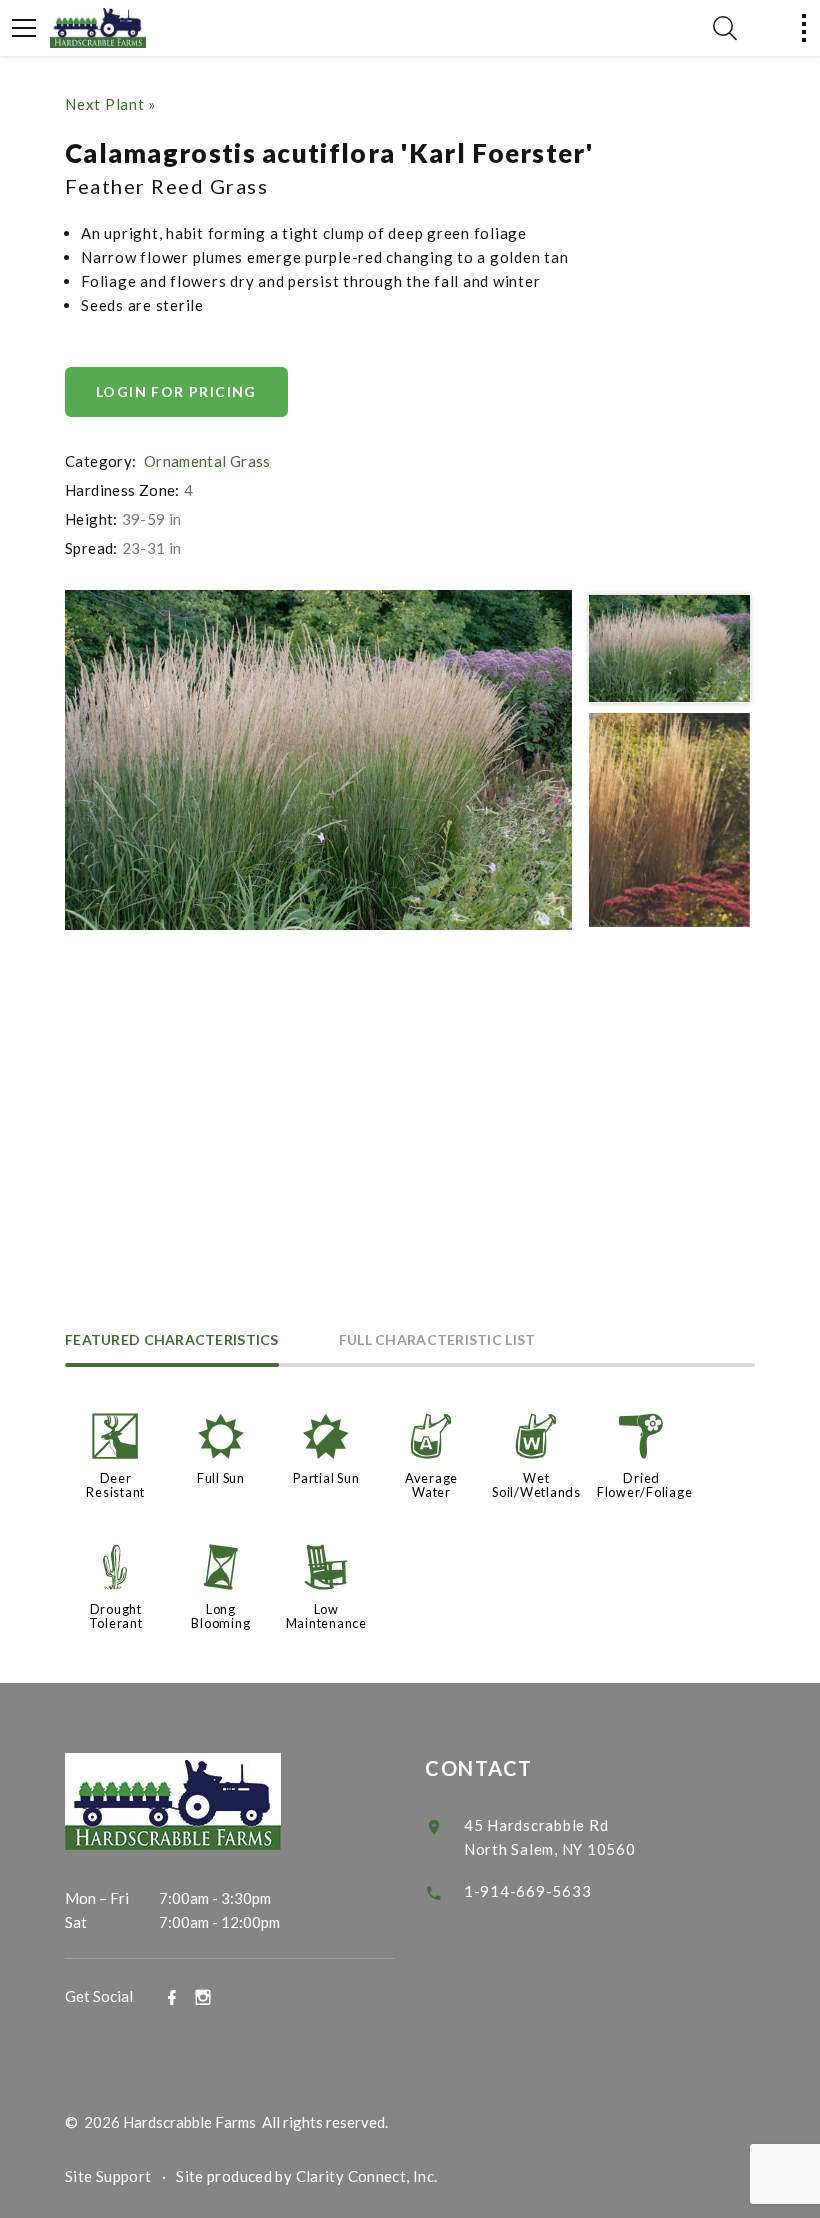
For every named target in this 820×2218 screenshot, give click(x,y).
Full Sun (221, 1478)
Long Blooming (220, 1616)
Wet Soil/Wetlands (536, 1485)
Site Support (108, 2176)
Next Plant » (110, 104)
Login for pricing (176, 391)
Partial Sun (326, 1478)
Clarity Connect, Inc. (367, 2176)
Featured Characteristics (172, 1340)
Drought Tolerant (116, 1616)
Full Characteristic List (437, 1340)
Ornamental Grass (207, 461)
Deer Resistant (115, 1485)
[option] (319, 760)
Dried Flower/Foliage (645, 1485)
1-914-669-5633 (528, 1891)
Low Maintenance (326, 1616)
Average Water (431, 1485)
